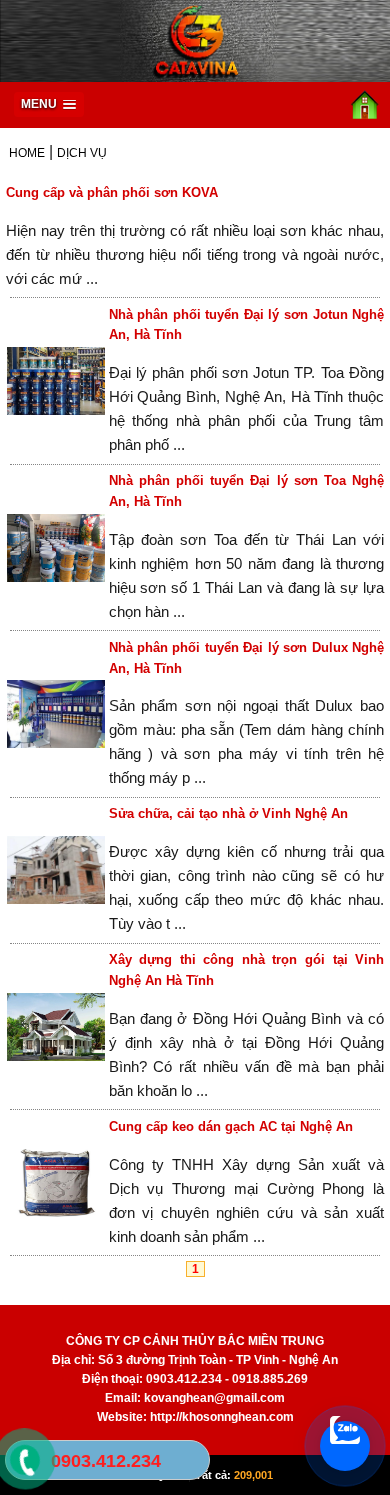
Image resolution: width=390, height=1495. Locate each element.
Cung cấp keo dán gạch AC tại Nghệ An (231, 1126)
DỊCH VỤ (82, 153)
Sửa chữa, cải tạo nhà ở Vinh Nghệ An (228, 813)
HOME (27, 153)
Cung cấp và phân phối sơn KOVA (112, 192)
